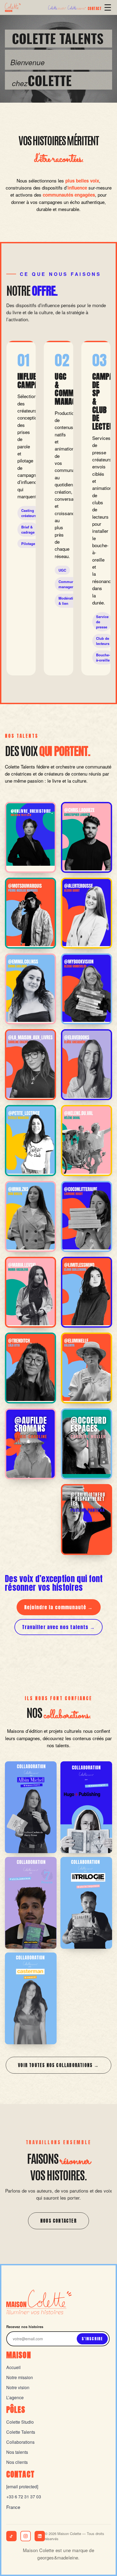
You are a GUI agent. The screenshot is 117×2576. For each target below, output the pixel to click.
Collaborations (20, 2442)
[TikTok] (11, 2536)
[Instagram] (26, 2536)
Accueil (13, 2367)
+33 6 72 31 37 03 (24, 2497)
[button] (30, 837)
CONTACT (95, 9)
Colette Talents (21, 2432)
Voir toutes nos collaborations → (58, 2065)
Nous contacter (59, 2221)
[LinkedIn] (40, 2536)
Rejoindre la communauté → (59, 1607)
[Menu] (108, 7)
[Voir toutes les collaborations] (31, 1807)
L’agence (15, 2397)
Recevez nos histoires (25, 2327)
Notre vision (18, 2387)
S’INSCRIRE (92, 2339)
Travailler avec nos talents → (59, 1627)
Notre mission (20, 2377)
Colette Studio (20, 2422)
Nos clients (17, 2462)
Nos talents (17, 2452)
